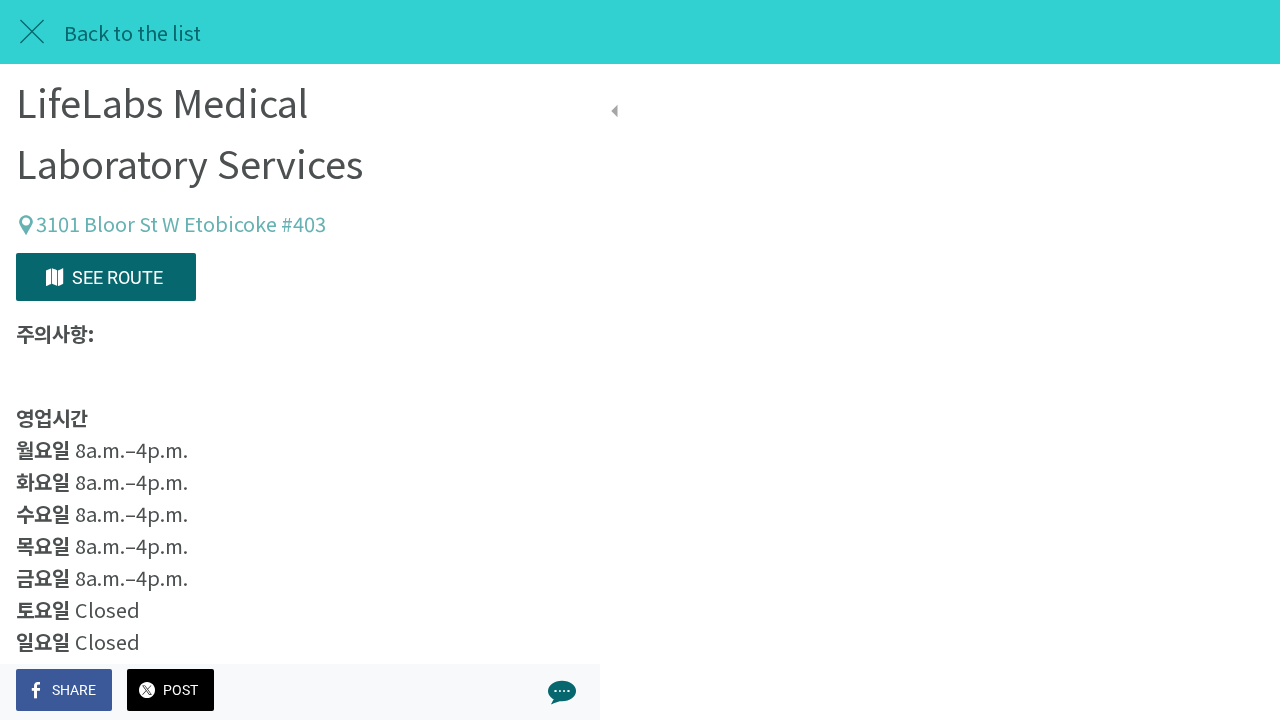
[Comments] (560, 692)
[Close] (32, 32)
